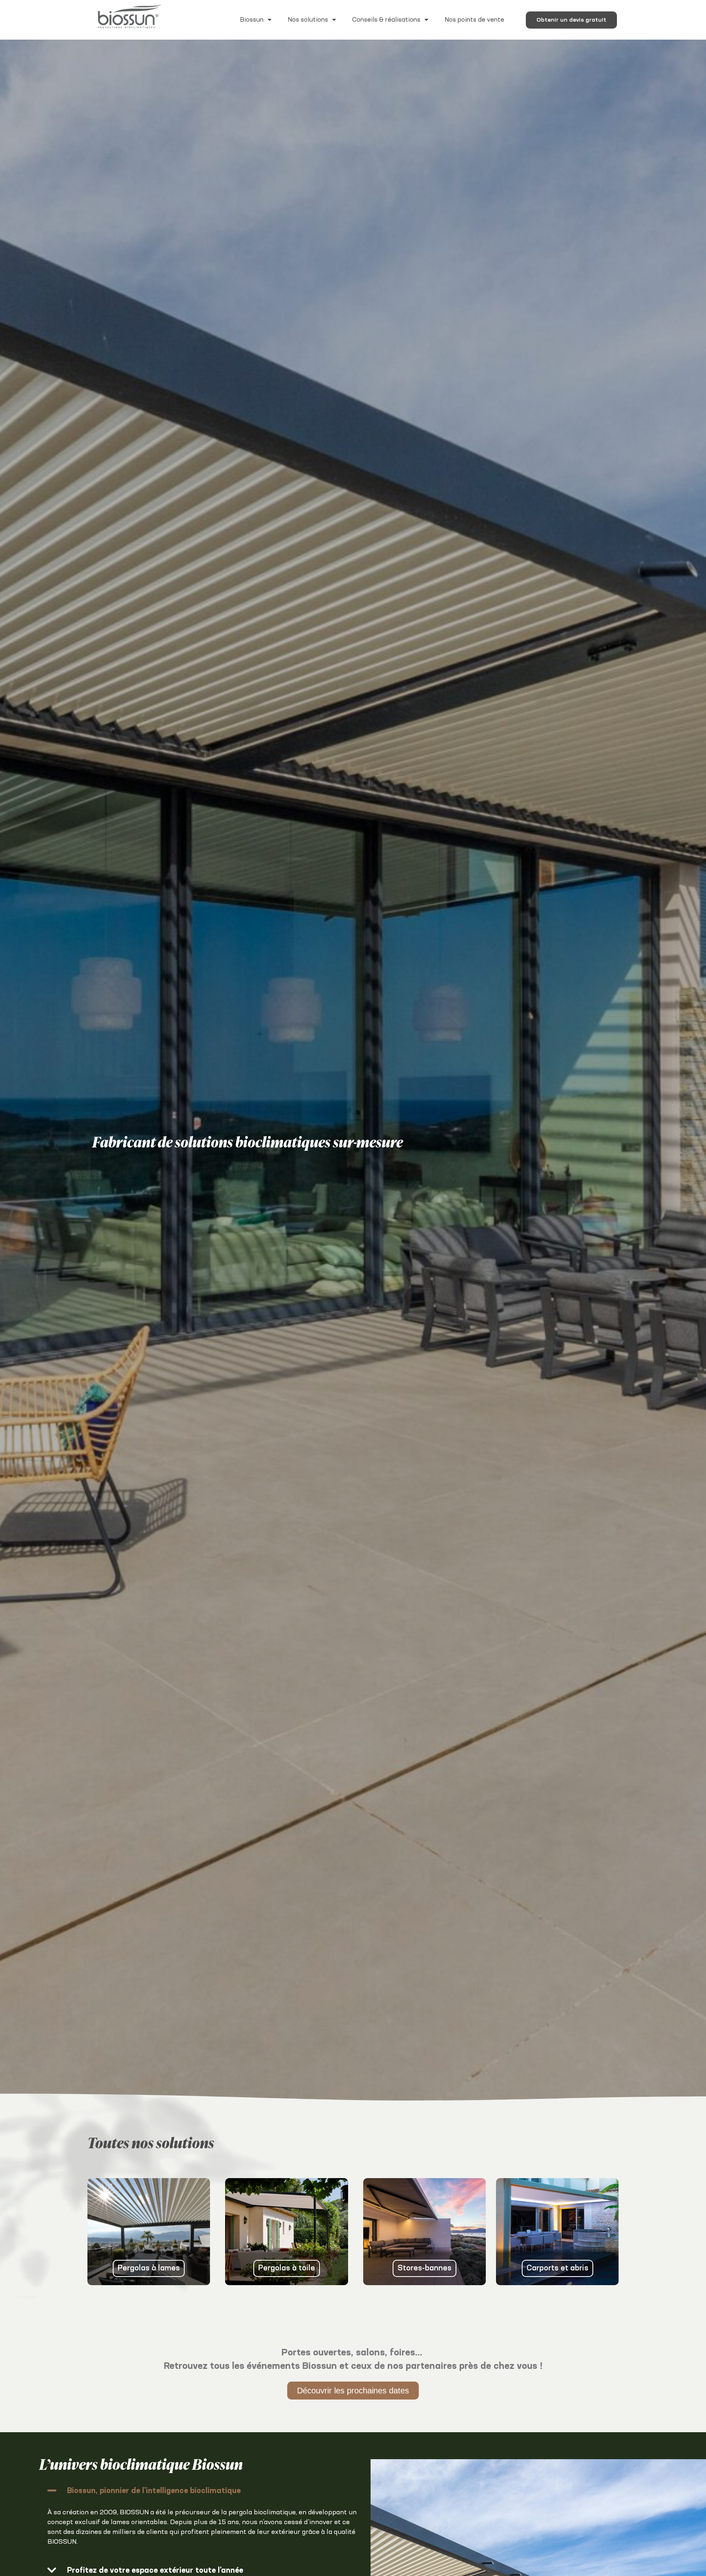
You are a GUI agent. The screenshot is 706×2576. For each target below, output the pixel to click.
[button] (203, 2490)
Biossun (252, 20)
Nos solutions (308, 20)
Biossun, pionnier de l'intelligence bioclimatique (154, 2491)
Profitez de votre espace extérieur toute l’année (155, 2571)
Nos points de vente (474, 20)
